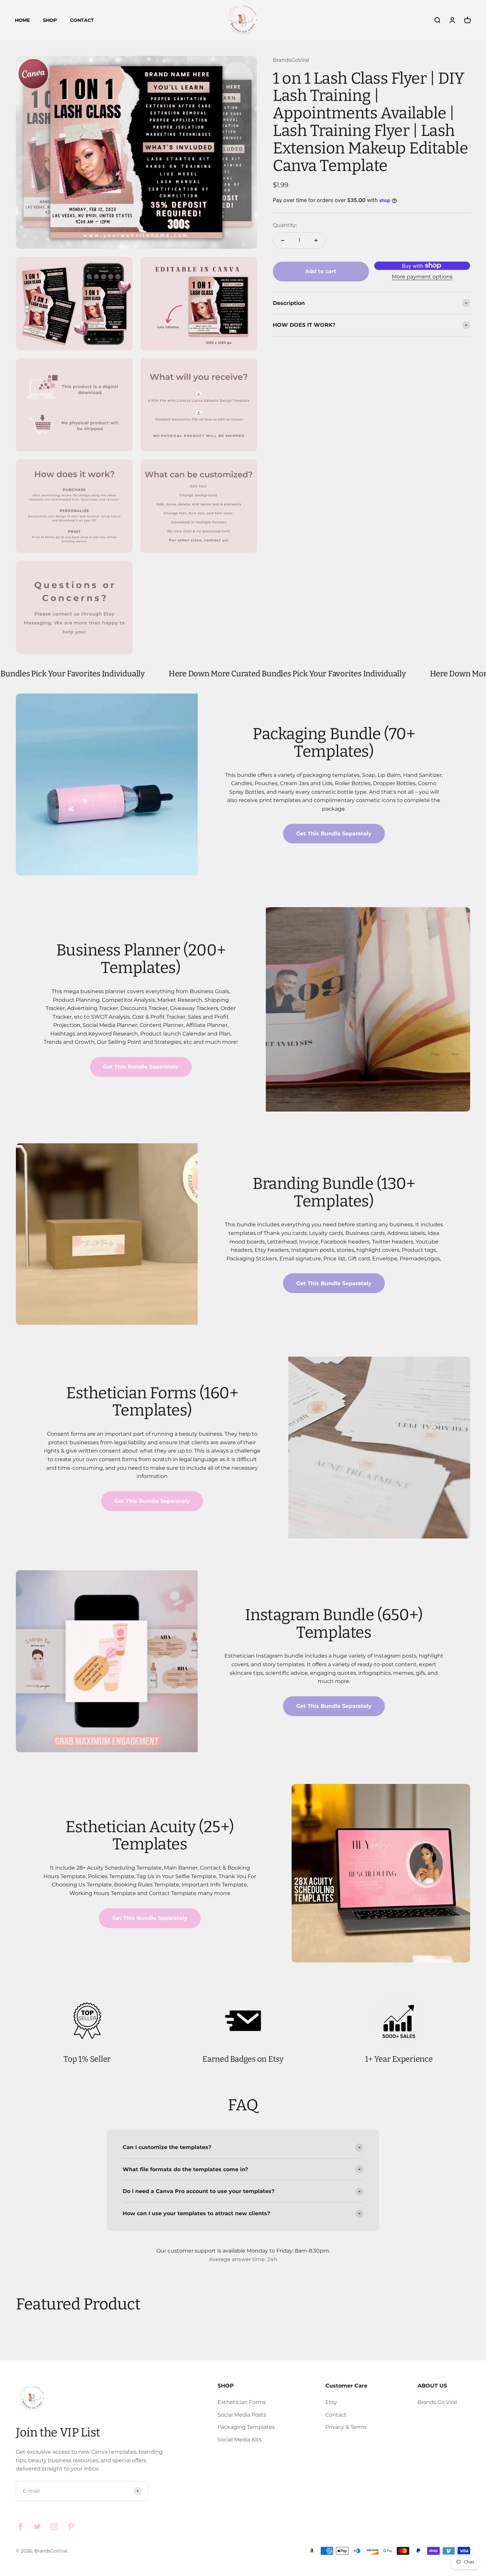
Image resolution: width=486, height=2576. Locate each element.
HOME (22, 20)
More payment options (422, 277)
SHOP (50, 20)
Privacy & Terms (346, 2427)
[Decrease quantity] (283, 240)
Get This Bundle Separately (334, 834)
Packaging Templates (246, 2427)
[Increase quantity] (316, 240)
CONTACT (82, 20)
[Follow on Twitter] (37, 2527)
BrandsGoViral (291, 60)
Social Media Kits (240, 2440)
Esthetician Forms (242, 2402)
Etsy (331, 2402)
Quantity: (285, 225)
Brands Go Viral (437, 2402)
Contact (336, 2415)
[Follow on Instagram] (54, 2527)
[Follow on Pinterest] (71, 2527)
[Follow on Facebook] (20, 2527)
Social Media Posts (242, 2415)
